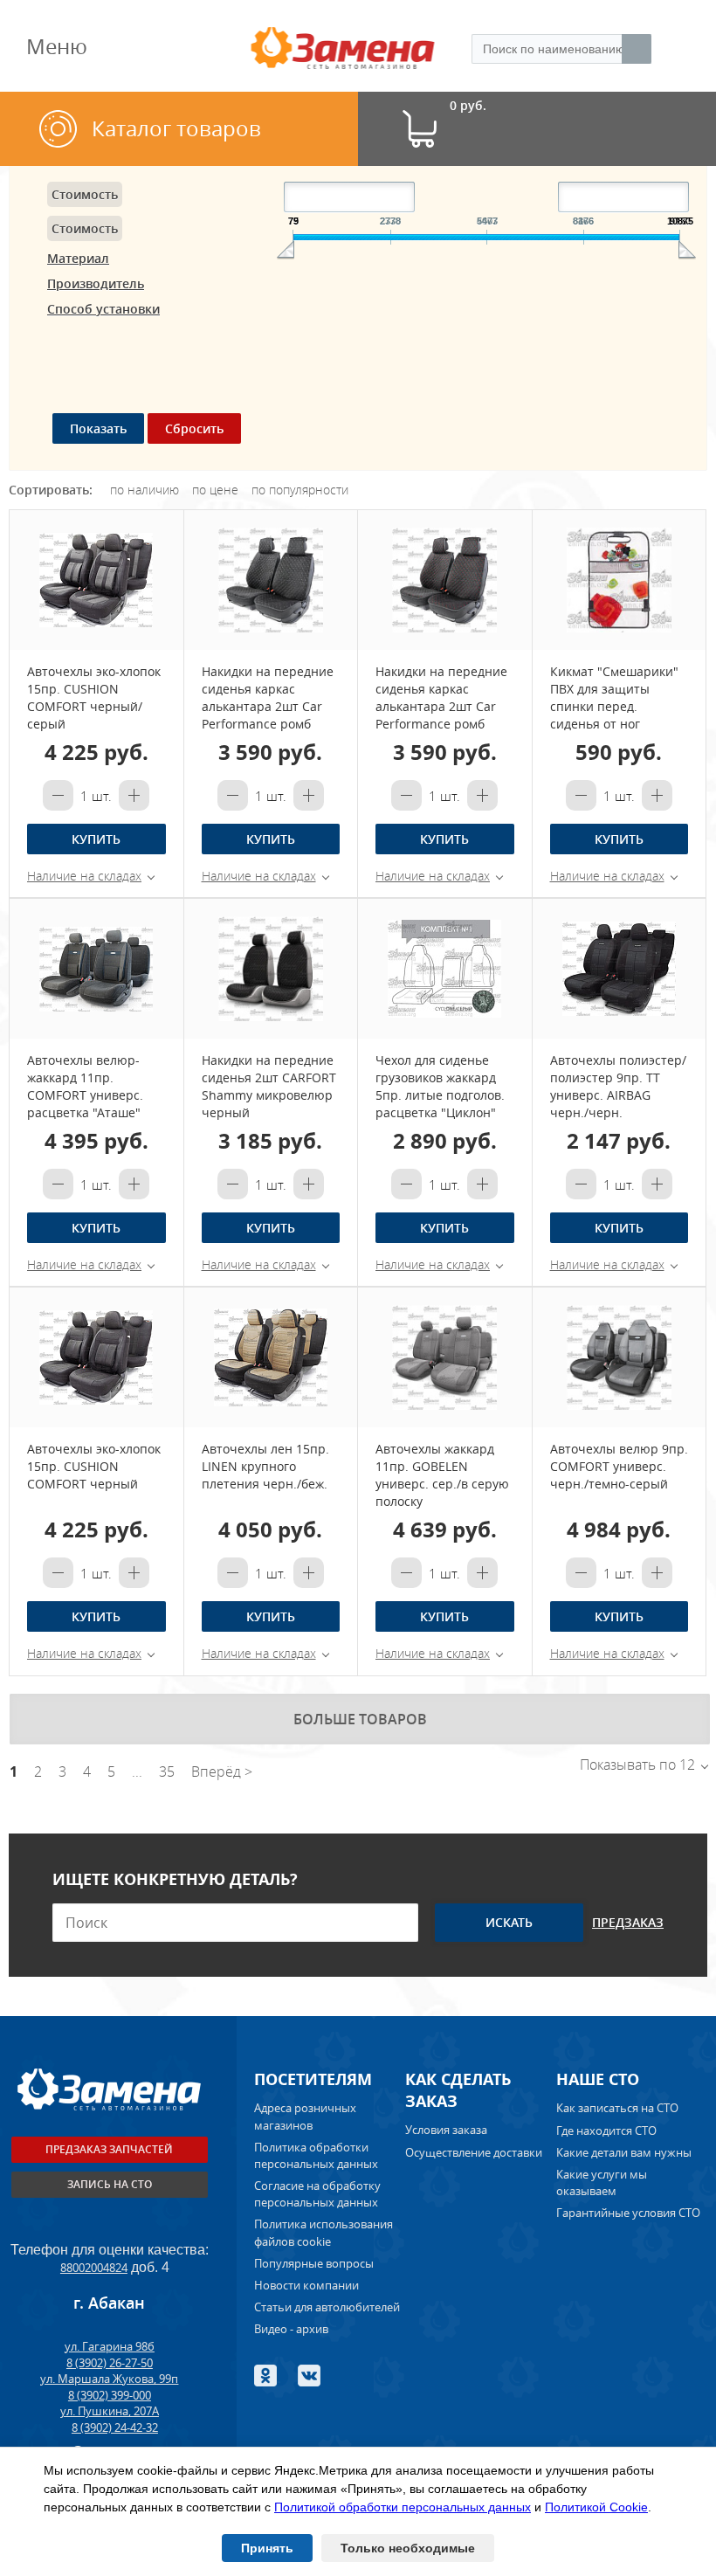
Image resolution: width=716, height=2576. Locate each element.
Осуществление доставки (474, 2152)
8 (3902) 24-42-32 (115, 2428)
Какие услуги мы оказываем (602, 2182)
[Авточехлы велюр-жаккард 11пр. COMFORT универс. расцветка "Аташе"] (96, 969)
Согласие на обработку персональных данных (317, 2194)
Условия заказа (446, 2130)
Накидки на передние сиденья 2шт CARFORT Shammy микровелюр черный (269, 1086)
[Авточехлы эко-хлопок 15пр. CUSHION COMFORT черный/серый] (96, 580)
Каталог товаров (176, 128)
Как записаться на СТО (617, 2108)
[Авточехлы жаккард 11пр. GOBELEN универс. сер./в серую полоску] (445, 1357)
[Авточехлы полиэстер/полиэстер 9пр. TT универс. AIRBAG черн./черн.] (620, 969)
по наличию (145, 490)
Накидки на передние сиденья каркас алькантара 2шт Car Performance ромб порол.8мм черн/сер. (268, 706)
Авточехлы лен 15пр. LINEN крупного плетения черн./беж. (265, 1466)
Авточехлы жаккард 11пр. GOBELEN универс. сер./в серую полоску (442, 1475)
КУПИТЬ (96, 839)
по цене (215, 490)
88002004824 (94, 2268)
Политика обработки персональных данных (316, 2155)
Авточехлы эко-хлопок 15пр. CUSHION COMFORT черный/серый (94, 698)
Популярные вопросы (314, 2263)
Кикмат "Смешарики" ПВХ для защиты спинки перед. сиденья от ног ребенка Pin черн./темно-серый (614, 715)
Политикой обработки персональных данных (403, 2507)
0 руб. (468, 106)
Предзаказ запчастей (109, 2149)
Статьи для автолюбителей (327, 2307)
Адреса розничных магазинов (305, 2116)
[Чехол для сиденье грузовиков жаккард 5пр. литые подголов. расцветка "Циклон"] (445, 969)
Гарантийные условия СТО (630, 2213)
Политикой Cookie (596, 2507)
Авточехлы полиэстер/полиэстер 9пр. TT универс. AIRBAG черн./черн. (618, 1086)
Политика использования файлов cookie (324, 2232)
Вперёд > (222, 1771)
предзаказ (628, 1922)
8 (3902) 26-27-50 (110, 2363)
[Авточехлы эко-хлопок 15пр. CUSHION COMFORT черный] (96, 1357)
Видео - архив (291, 2329)
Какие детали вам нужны (624, 2152)
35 (167, 1771)
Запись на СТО (110, 2184)
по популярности (300, 490)
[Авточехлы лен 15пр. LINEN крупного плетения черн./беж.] (271, 1357)
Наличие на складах (84, 876)
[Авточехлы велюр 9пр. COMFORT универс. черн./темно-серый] (620, 1357)
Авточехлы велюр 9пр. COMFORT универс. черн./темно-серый (619, 1466)
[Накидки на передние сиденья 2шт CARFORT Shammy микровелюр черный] (271, 969)
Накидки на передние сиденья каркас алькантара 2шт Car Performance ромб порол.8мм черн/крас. (442, 706)
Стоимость (85, 194)
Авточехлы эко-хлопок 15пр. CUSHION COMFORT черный (94, 1466)
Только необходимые (408, 2548)
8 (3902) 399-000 (110, 2395)
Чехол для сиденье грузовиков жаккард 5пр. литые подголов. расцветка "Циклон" (440, 1086)
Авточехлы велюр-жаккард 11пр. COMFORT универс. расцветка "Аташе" (85, 1086)
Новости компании (306, 2285)
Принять (267, 2548)
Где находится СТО (606, 2131)
